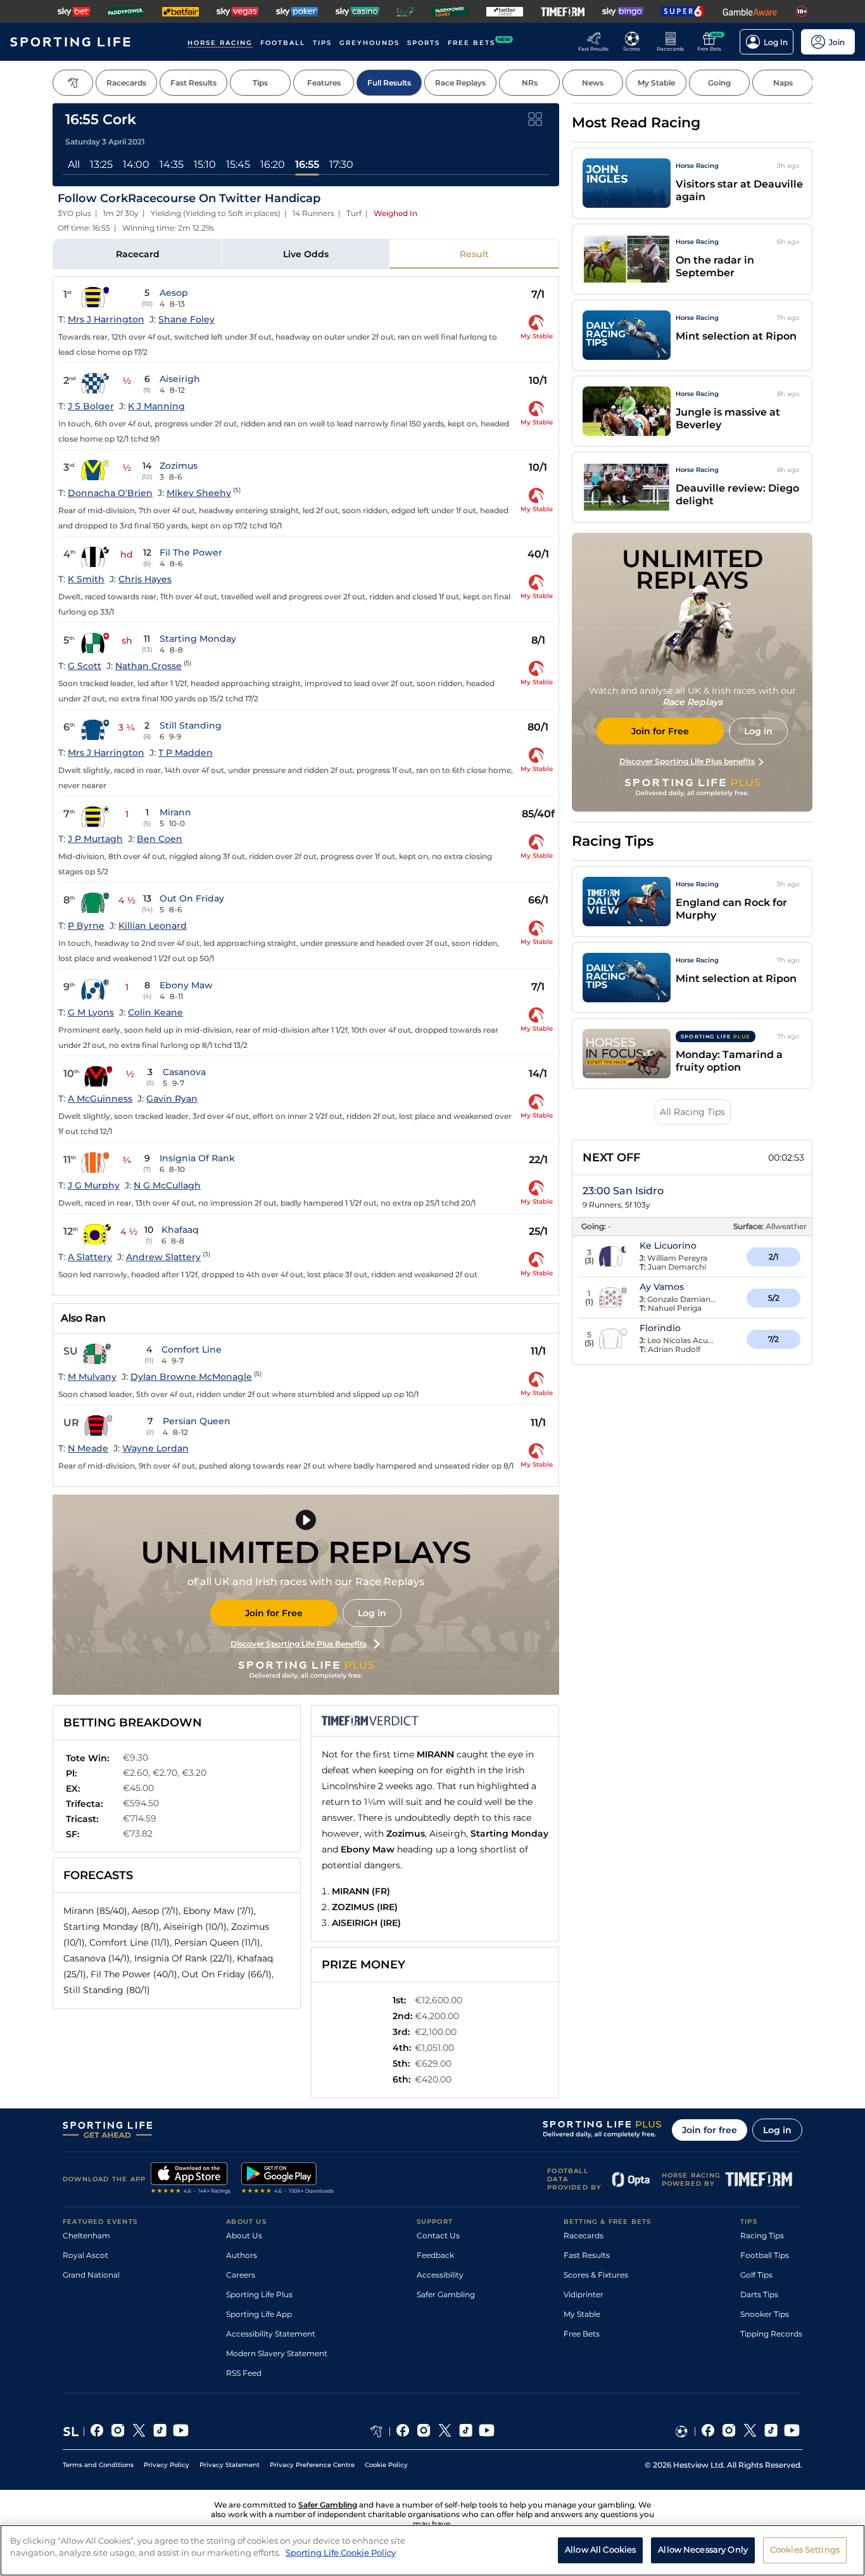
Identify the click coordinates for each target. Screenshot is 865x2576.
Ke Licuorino (668, 1246)
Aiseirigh (180, 379)
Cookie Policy (386, 2465)
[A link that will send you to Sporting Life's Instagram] (118, 2432)
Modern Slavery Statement (277, 2353)
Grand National (91, 2275)
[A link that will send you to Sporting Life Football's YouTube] (792, 2432)
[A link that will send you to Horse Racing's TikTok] (466, 2432)
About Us (244, 2235)
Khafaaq (180, 1230)
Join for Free (274, 1613)
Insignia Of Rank (197, 1158)
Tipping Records (771, 2334)
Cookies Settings (805, 2549)
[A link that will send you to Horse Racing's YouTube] (487, 2432)
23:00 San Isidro (623, 1191)
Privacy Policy (167, 2465)
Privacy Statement (230, 2465)
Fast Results (587, 2255)
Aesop (174, 293)
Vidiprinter (584, 2294)
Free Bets (582, 2334)
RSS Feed (244, 2373)
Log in (372, 1613)
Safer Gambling (446, 2294)
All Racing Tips (692, 1112)
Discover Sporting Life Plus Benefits (299, 1644)
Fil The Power (191, 552)
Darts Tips (759, 2294)
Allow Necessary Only (703, 2549)
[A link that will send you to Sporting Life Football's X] (750, 2432)
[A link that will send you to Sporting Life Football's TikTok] (771, 2432)
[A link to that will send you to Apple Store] (191, 2179)
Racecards (584, 2235)
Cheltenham (86, 2235)
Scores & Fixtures (596, 2275)
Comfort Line (192, 1349)
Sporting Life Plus (259, 2294)
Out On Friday (192, 898)
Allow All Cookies (600, 2549)
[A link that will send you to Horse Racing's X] (445, 2432)
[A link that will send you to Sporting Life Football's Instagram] (729, 2432)
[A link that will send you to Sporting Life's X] (139, 2432)
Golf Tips (756, 2275)
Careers (241, 2275)
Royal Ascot (85, 2255)
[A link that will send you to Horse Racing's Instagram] (424, 2432)
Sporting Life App (259, 2314)
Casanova (184, 1072)
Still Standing (191, 725)
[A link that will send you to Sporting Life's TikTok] (160, 2432)
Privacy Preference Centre (312, 2465)
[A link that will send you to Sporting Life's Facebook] (97, 2432)
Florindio (660, 1328)
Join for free (710, 2130)
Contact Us (438, 2235)
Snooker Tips (765, 2314)
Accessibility (440, 2275)
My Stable (582, 2314)
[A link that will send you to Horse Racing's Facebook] (403, 2432)
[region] (432, 2550)
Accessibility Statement (271, 2334)
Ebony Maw (186, 985)
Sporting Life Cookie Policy (341, 2553)
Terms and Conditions (98, 2465)
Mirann (175, 812)
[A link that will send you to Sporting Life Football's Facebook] (708, 2432)
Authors (242, 2255)
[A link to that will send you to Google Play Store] (288, 2179)
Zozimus (179, 466)
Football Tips (765, 2255)
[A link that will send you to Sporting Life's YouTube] (181, 2432)
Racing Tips (762, 2235)
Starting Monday (198, 639)
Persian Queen (197, 1421)
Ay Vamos (662, 1287)
